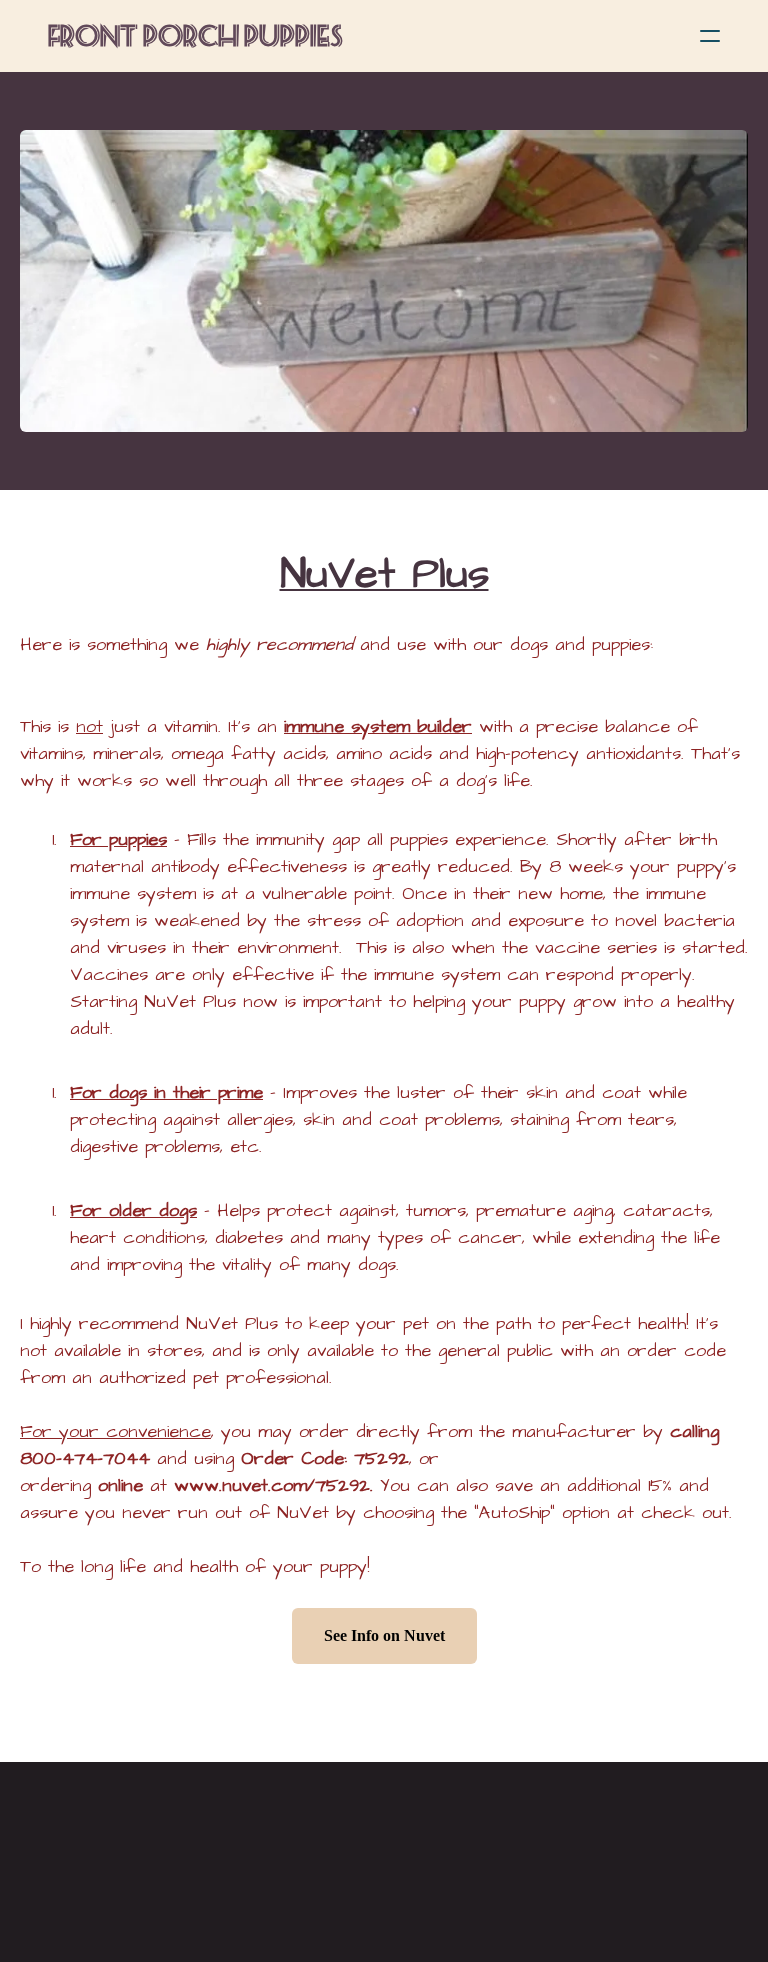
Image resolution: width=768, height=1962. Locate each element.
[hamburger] (710, 36)
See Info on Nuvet (384, 1635)
